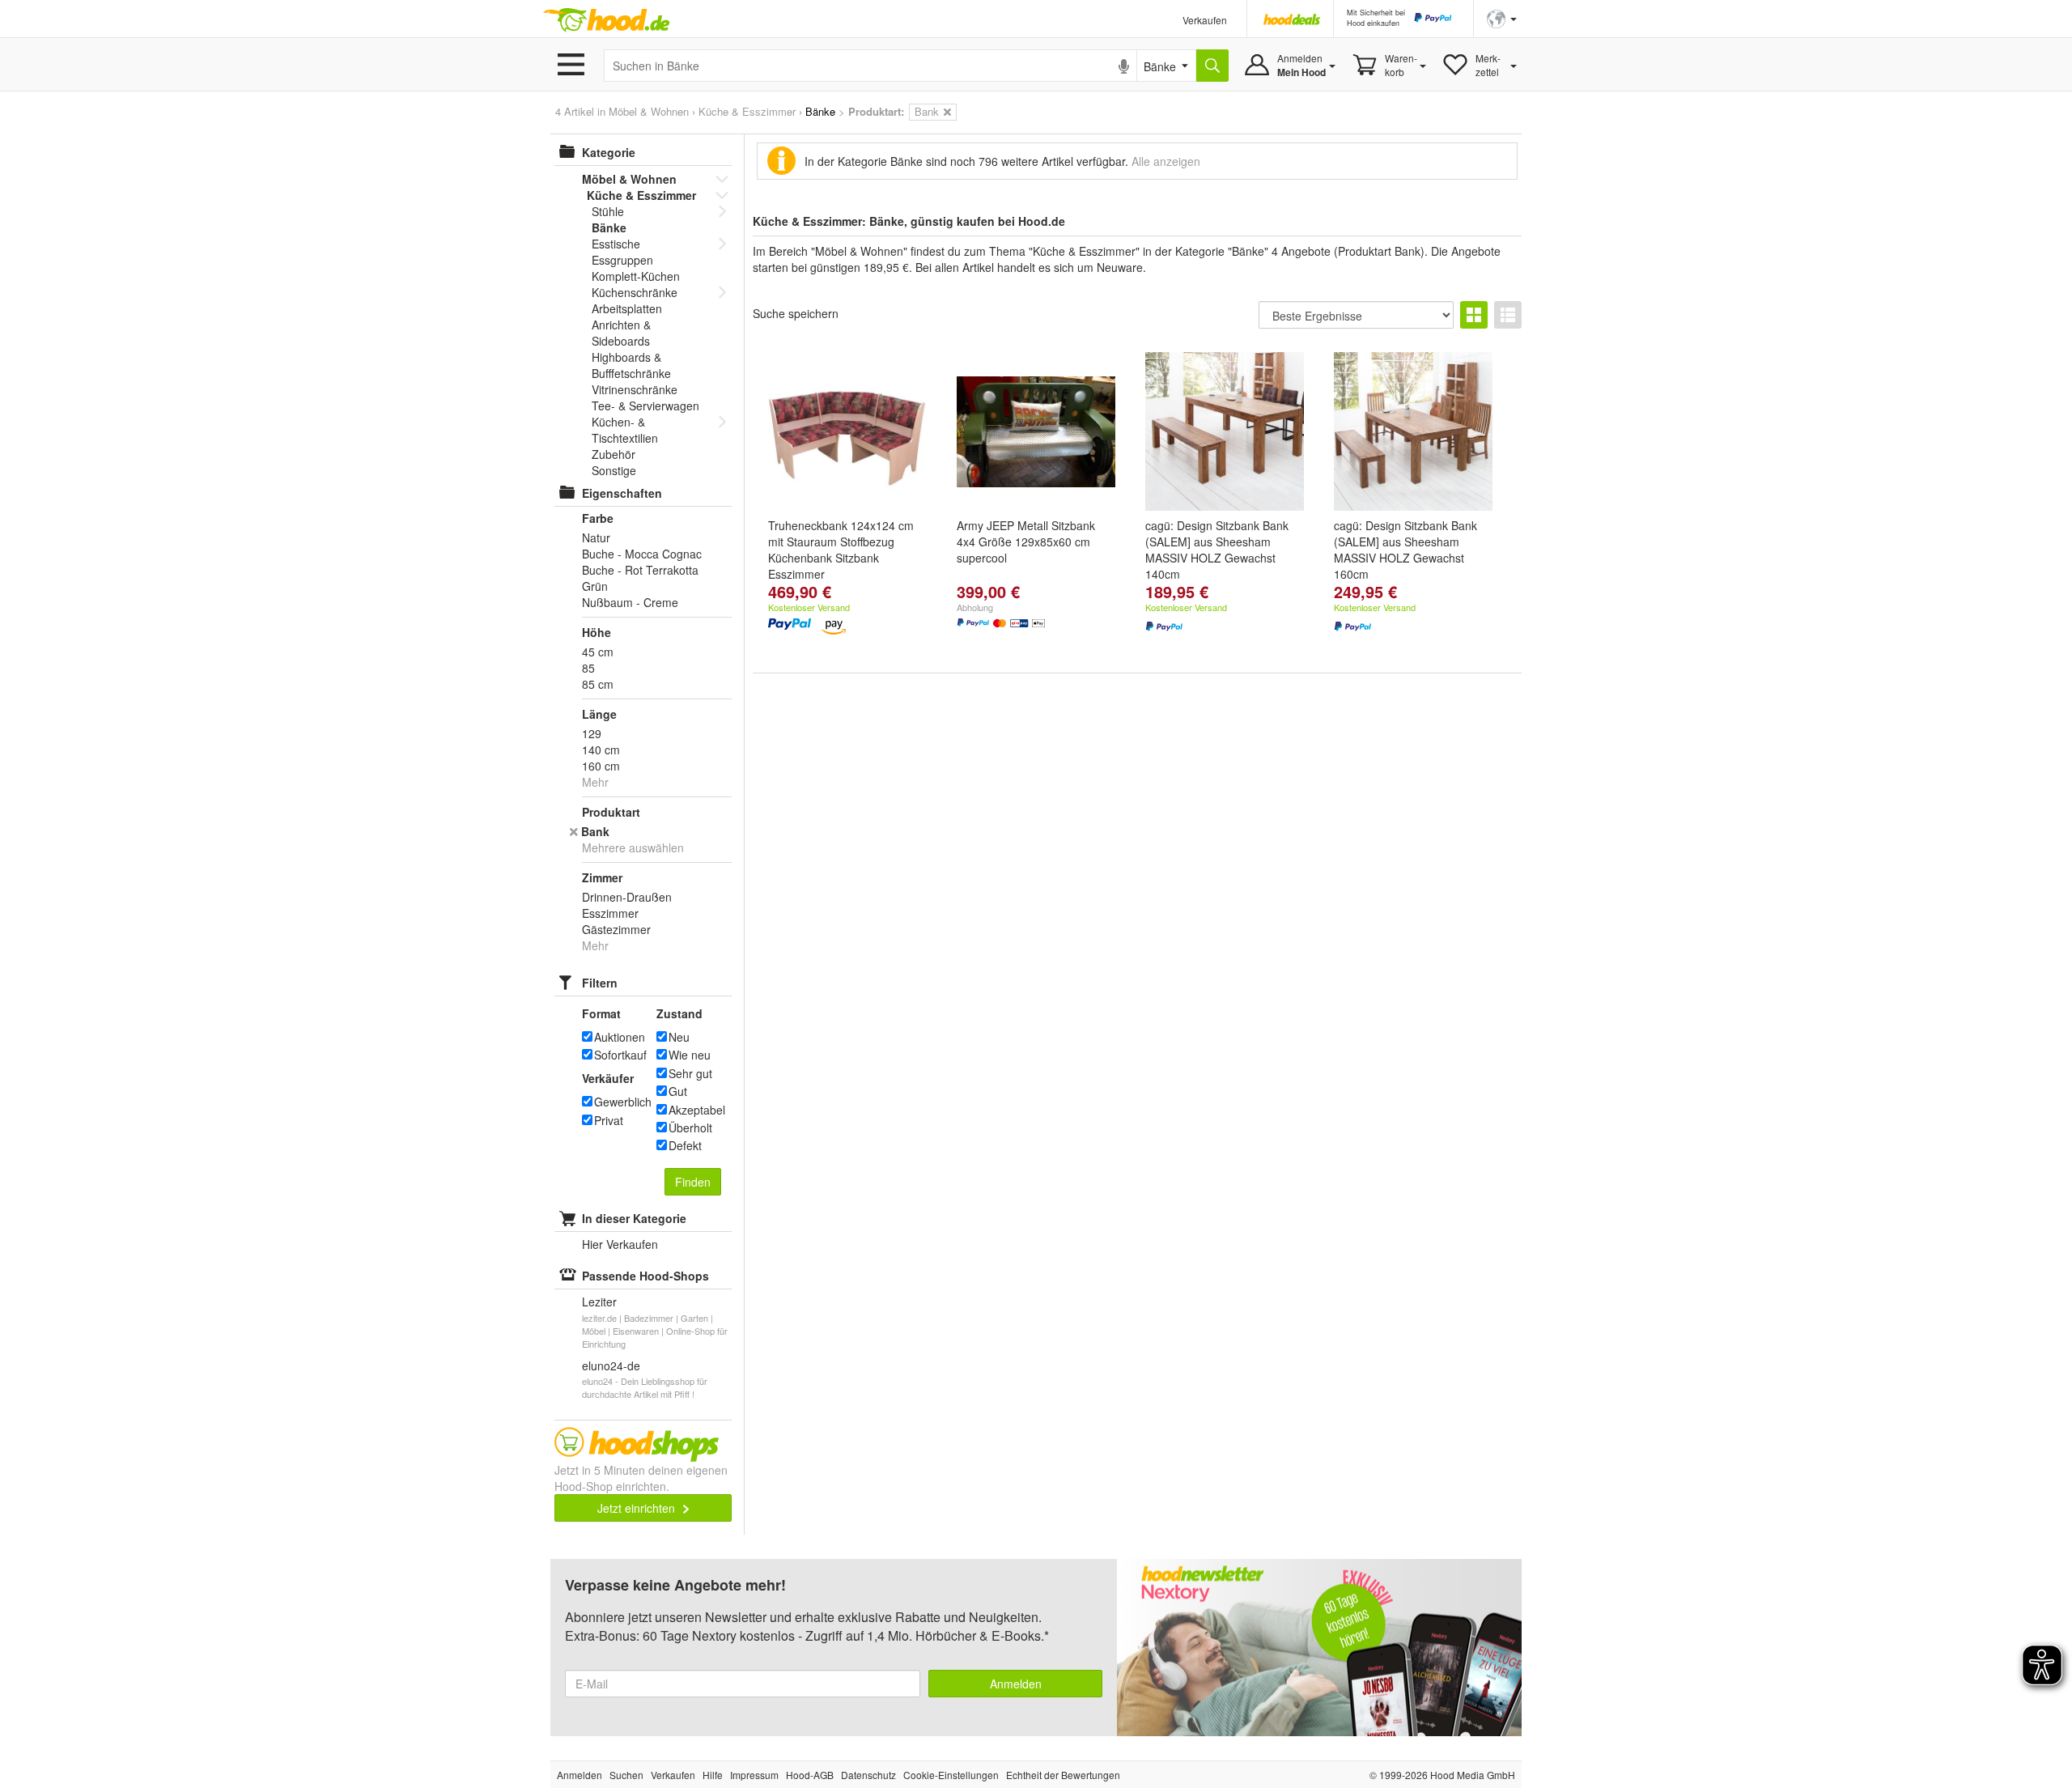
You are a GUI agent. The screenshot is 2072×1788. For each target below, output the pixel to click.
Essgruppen (622, 260)
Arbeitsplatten (627, 308)
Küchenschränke (635, 292)
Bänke (609, 227)
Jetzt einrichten (638, 1508)
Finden (693, 1182)
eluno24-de (611, 1365)
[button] (1502, 17)
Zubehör (614, 454)
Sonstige (614, 470)
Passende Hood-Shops (645, 1276)
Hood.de (606, 20)
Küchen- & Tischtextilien (625, 430)
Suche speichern (796, 313)
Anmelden (1016, 1684)
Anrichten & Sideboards (621, 333)
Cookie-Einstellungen (951, 1775)
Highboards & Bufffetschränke (631, 365)
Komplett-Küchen (636, 276)
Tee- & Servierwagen (645, 406)
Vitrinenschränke (635, 389)
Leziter (599, 1302)
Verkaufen (1205, 20)
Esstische (616, 244)
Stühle (608, 211)
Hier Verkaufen (620, 1244)
